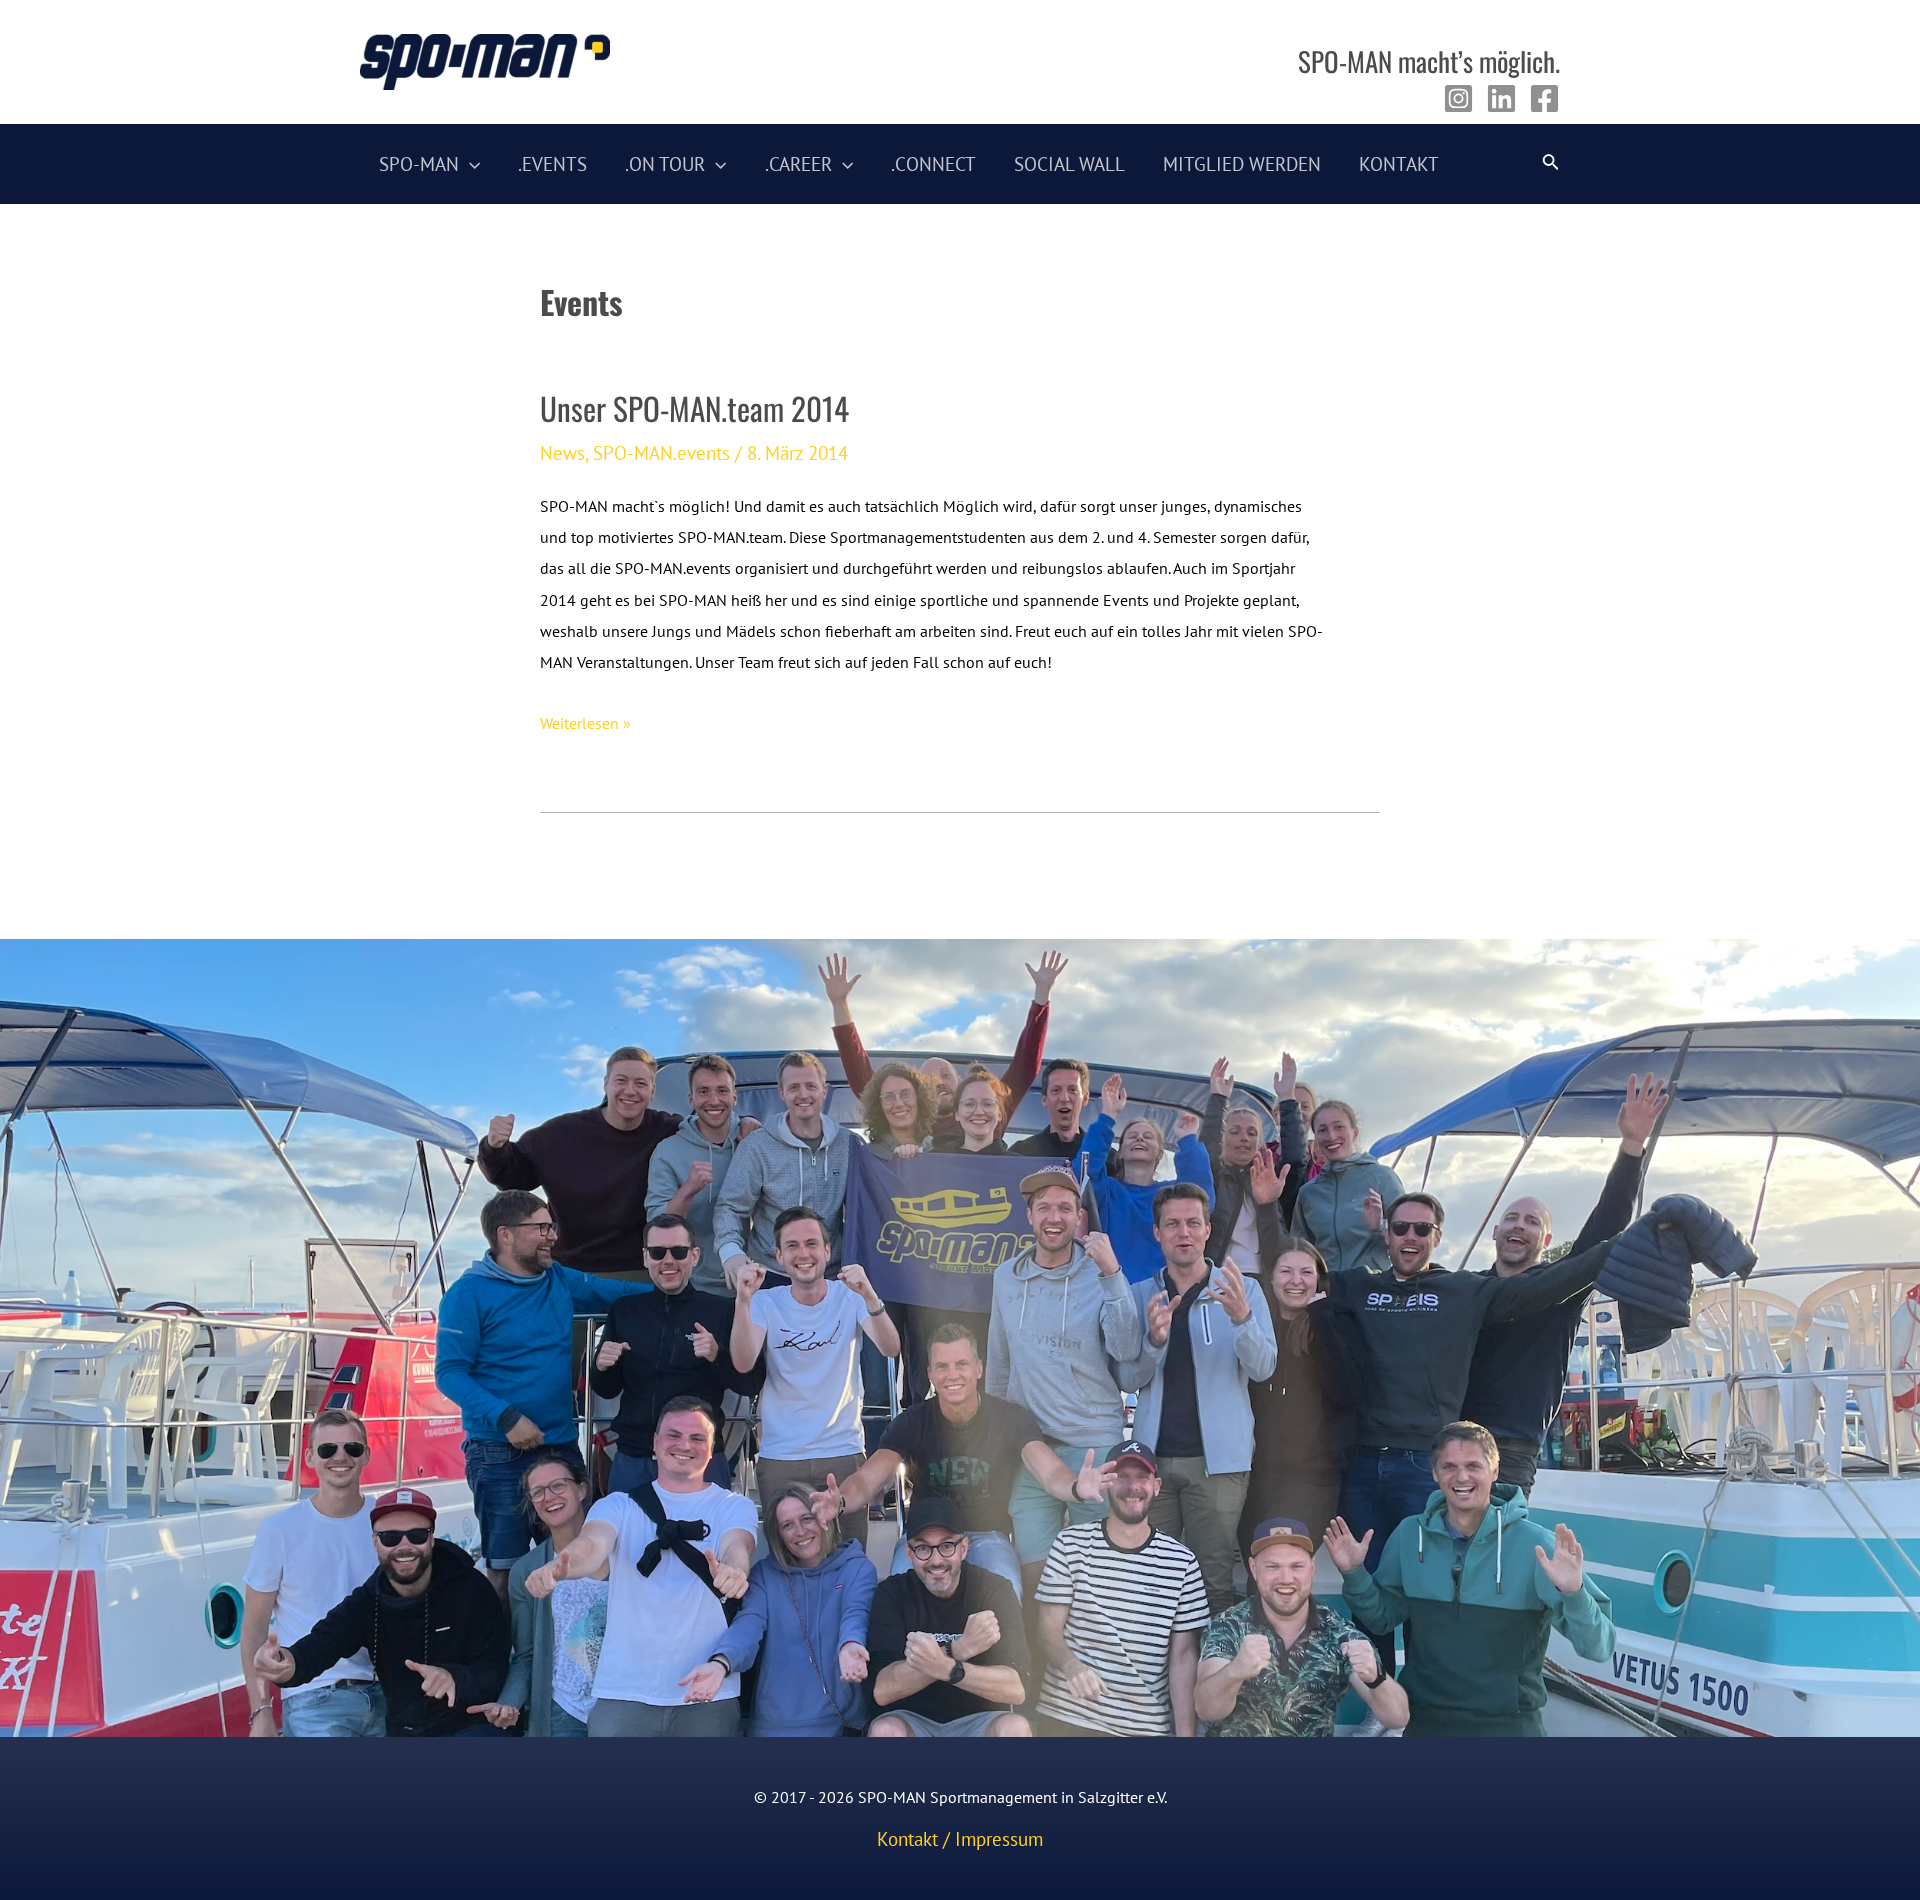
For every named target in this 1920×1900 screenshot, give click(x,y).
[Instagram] (1458, 98)
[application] (469, 164)
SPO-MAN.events (661, 453)
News (562, 453)
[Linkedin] (1501, 98)
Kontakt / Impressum (960, 1839)
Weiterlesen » (585, 725)
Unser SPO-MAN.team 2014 (694, 408)
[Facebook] (1544, 98)
